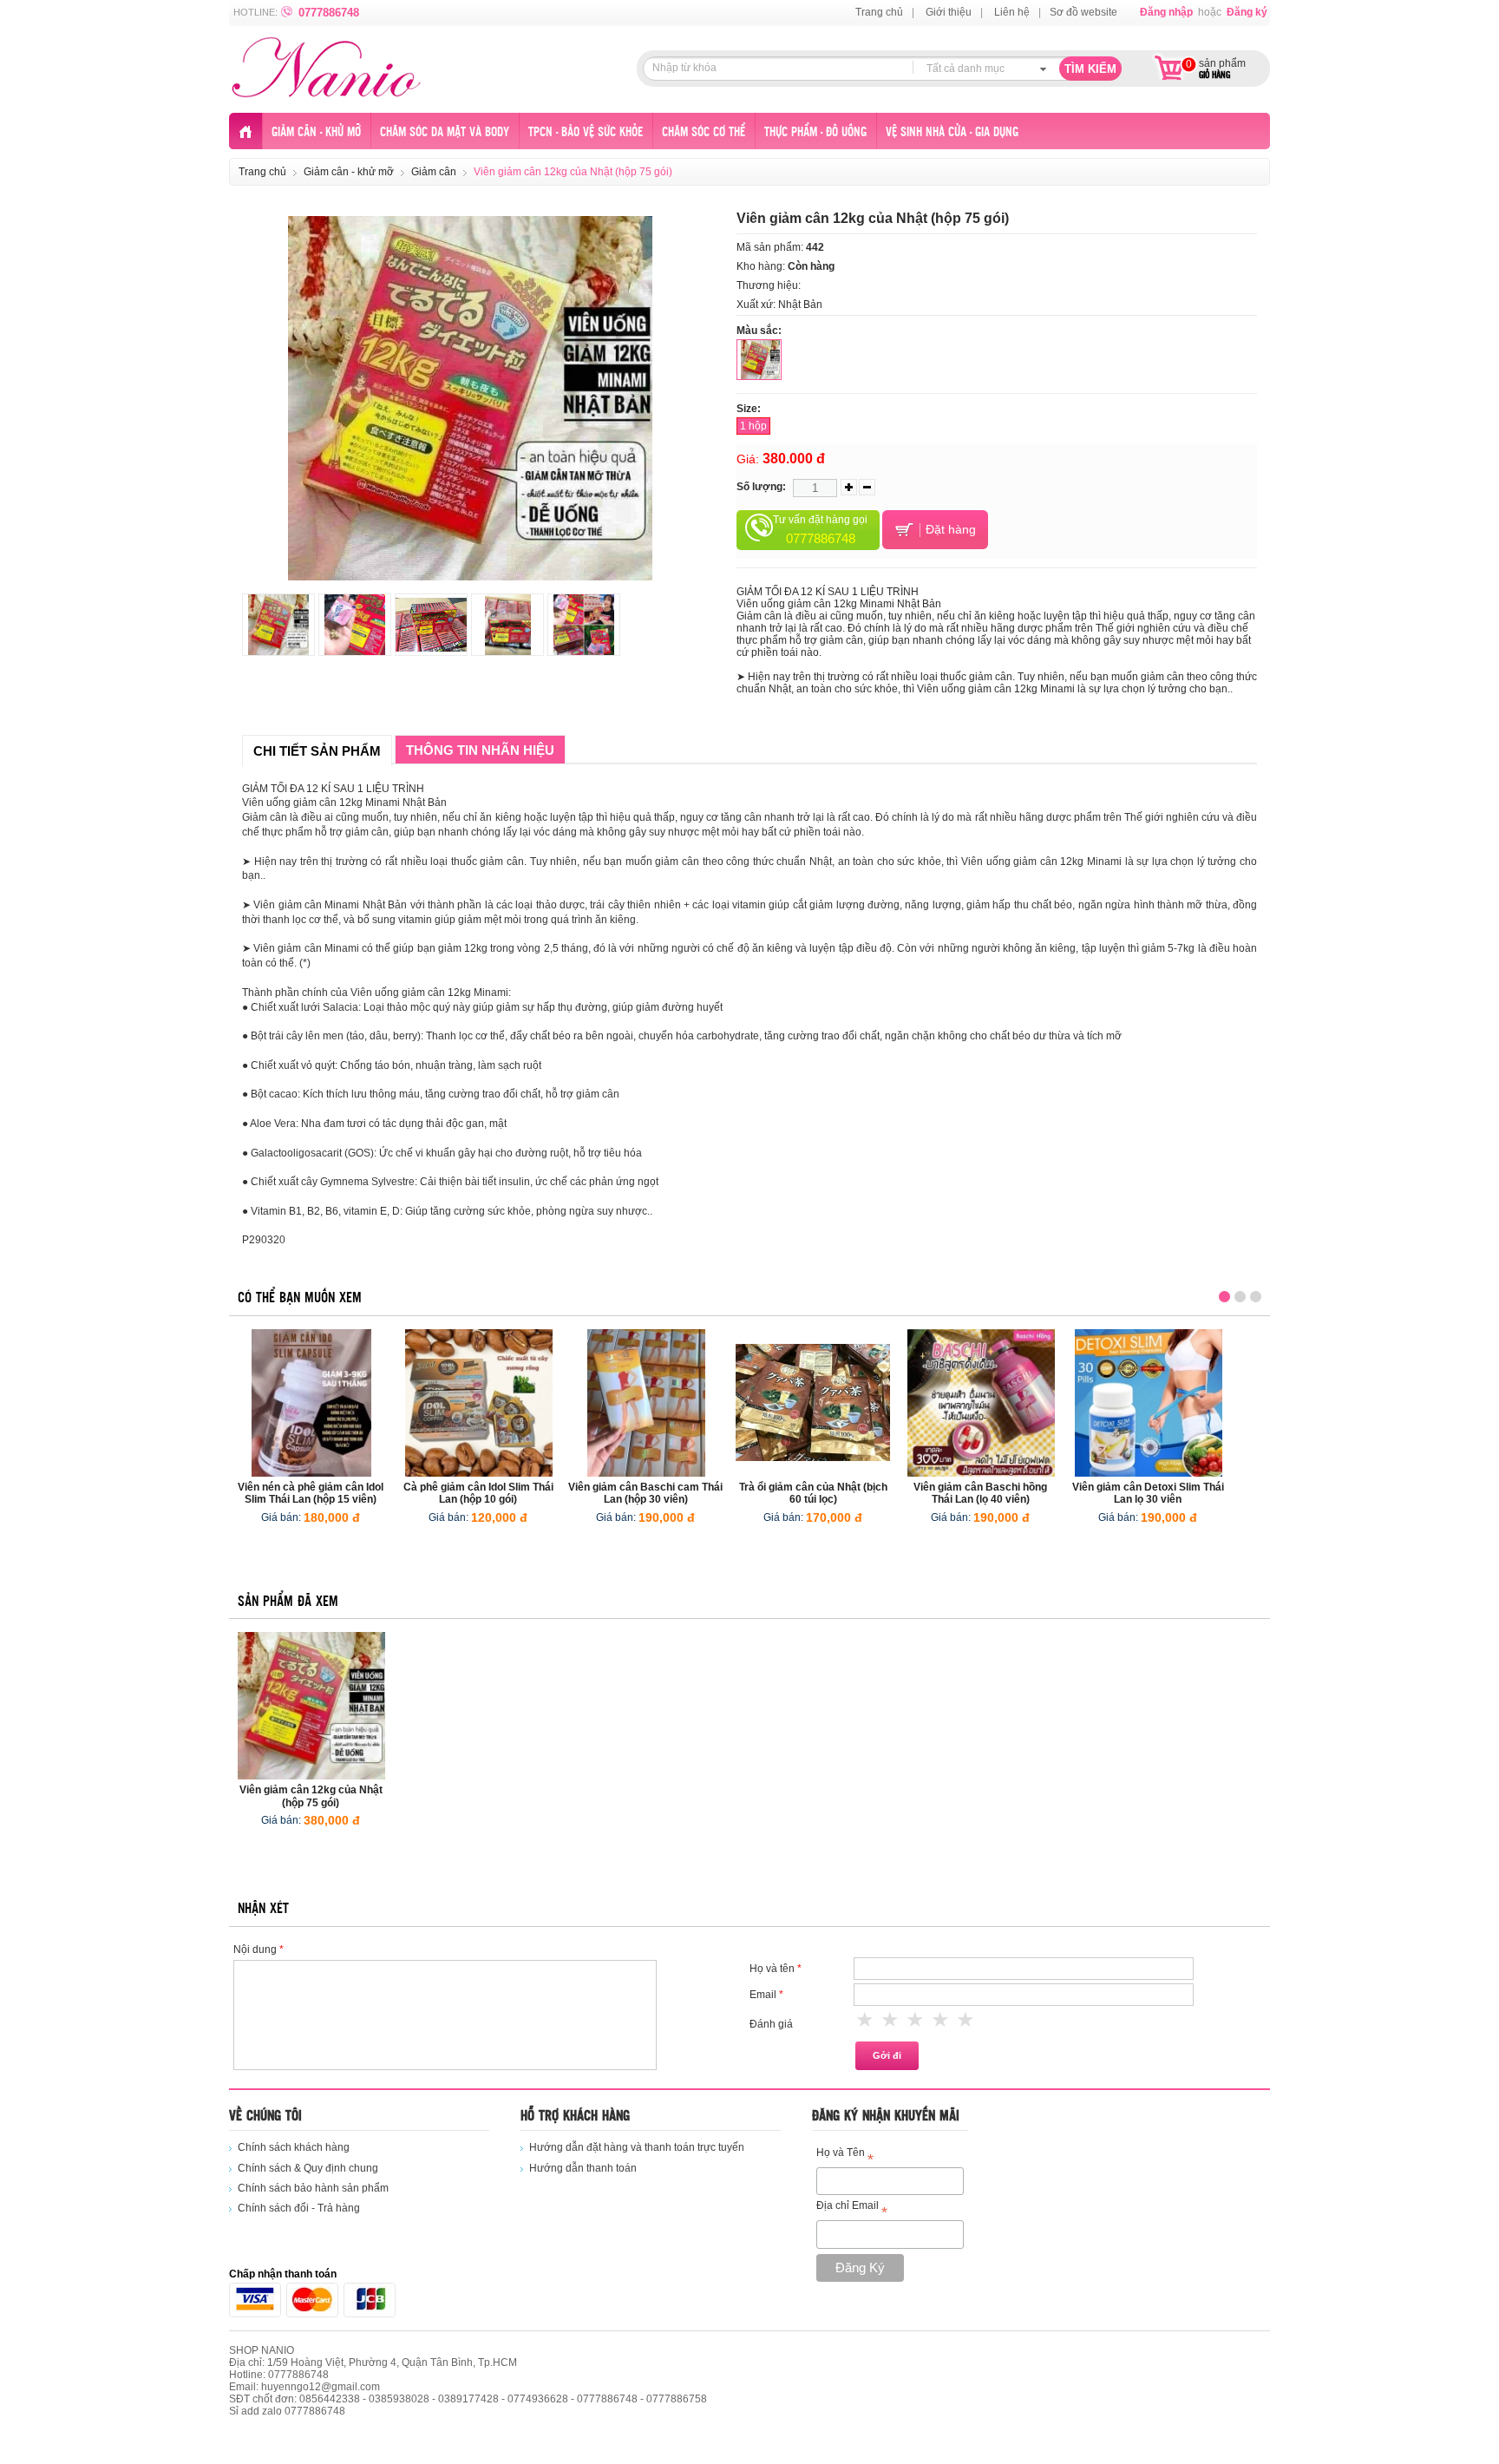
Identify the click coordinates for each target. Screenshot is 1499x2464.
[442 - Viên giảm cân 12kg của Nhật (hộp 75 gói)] (311, 1706)
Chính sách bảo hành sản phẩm (313, 2188)
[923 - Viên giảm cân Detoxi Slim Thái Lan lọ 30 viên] (1149, 1403)
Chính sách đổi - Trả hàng (299, 2208)
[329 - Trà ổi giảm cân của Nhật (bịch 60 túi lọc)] (814, 1403)
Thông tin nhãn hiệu (480, 750)
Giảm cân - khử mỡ (316, 132)
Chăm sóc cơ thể (704, 132)
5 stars (966, 2020)
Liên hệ (1012, 12)
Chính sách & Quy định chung (308, 2168)
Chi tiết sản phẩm (317, 751)
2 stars (891, 2020)
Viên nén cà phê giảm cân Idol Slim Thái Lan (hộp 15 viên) (311, 1493)
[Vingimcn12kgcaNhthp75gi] (759, 360)
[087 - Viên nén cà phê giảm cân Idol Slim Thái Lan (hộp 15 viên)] (311, 1403)
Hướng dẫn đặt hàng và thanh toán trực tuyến (637, 2147)
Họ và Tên (845, 2156)
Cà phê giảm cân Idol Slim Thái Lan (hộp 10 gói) (478, 1493)
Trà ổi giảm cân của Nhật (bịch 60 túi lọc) (813, 1493)
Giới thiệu (949, 12)
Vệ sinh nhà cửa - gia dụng (952, 132)
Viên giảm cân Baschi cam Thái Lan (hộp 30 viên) (645, 1493)
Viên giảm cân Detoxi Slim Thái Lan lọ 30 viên (1148, 1493)
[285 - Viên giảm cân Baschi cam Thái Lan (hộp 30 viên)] (646, 1403)
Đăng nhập (1166, 12)
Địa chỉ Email (852, 2208)
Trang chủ (879, 12)
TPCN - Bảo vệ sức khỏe (586, 132)
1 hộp (753, 426)
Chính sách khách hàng (294, 2147)
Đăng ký (1247, 12)
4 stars (941, 2020)
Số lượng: (761, 487)
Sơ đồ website (1083, 12)
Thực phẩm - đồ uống (815, 132)
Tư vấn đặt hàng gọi (820, 530)
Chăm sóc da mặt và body (445, 132)
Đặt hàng (949, 528)
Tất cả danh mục (966, 69)
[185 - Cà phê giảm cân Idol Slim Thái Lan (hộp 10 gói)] (479, 1403)
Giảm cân (434, 172)
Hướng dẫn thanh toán (583, 2168)
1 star (866, 2020)
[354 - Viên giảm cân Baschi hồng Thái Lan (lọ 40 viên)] (981, 1403)
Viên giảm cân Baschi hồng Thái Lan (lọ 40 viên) (980, 1493)
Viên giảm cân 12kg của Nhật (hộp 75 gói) (311, 1796)
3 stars (916, 2020)
